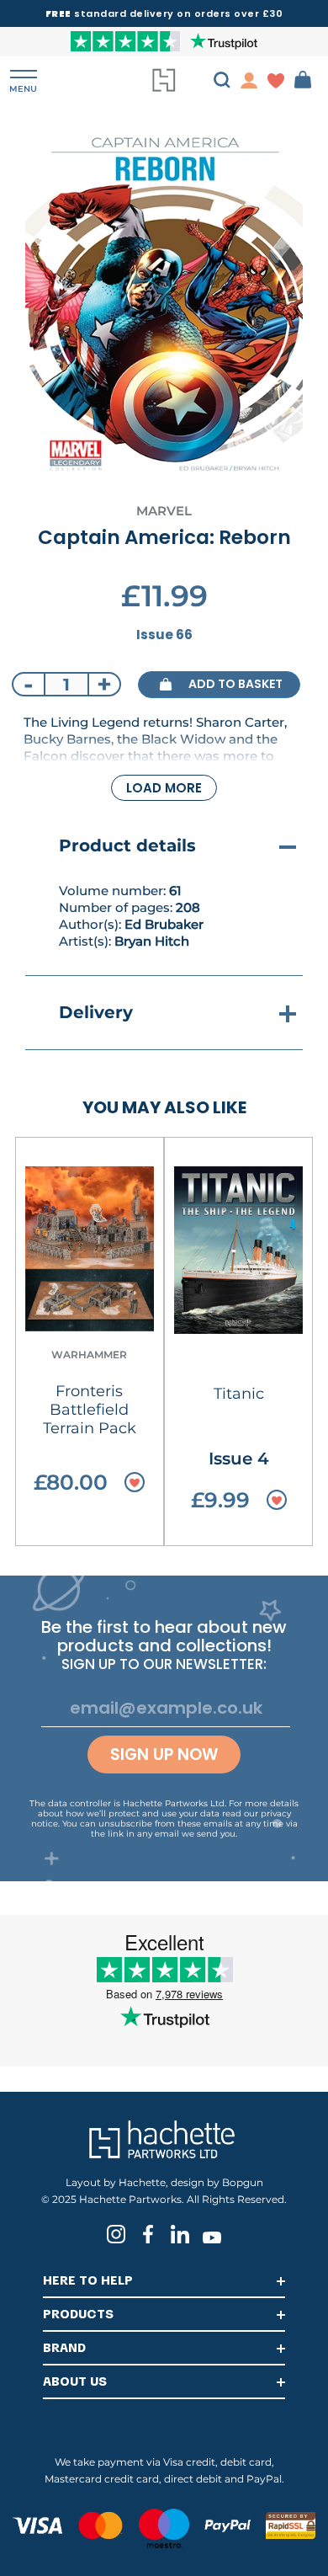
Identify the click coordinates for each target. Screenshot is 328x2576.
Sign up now (164, 1755)
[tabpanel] (164, 304)
